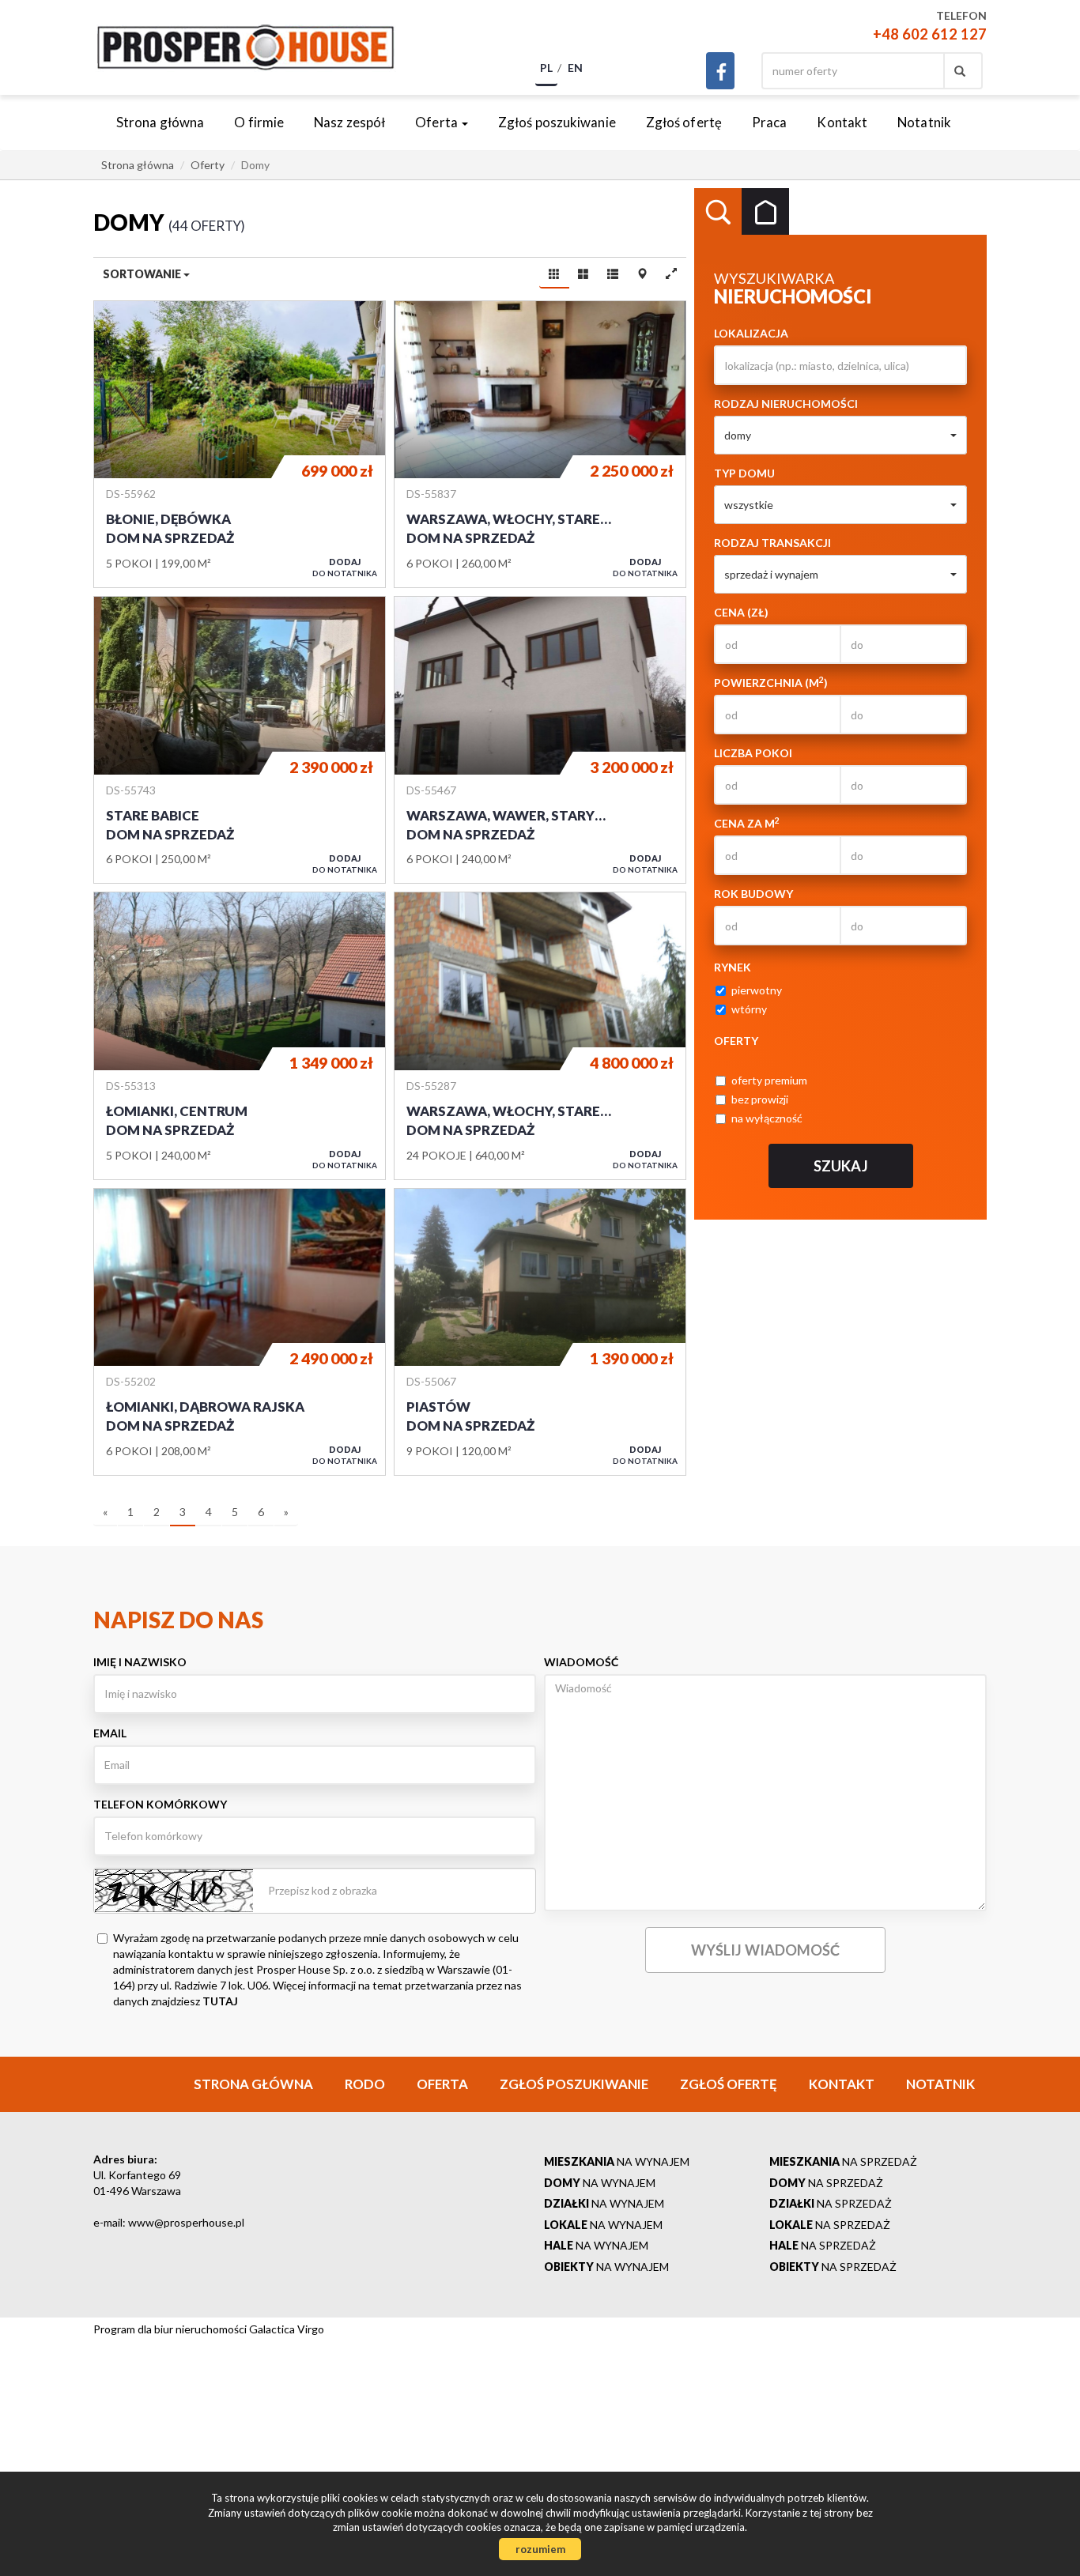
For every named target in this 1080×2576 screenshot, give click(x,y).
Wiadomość (581, 1662)
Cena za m (747, 823)
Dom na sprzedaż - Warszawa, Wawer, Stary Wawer (540, 740)
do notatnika (345, 567)
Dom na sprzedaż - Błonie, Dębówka (240, 444)
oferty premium (769, 1080)
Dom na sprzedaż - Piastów (540, 1332)
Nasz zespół (349, 122)
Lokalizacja (751, 333)
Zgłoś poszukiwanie (557, 122)
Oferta (442, 2084)
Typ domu (744, 473)
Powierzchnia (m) (771, 682)
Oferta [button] (438, 122)
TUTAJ (220, 2001)
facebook (720, 71)
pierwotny (757, 990)
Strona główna (160, 122)
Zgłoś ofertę (684, 122)
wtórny (749, 1009)
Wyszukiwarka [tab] (718, 212)
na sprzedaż (843, 2161)
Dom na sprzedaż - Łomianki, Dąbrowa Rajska (240, 1332)
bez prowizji (760, 1099)
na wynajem (617, 2161)
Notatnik (924, 122)
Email (110, 1733)
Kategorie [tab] (765, 212)
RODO (365, 2084)
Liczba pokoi (753, 753)
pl (546, 68)
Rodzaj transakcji (772, 543)
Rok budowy (753, 894)
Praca (770, 122)
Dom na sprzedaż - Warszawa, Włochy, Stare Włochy (540, 444)
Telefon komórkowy (160, 1804)
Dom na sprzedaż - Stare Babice (240, 740)
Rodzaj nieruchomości (786, 404)
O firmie (259, 122)
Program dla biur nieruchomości (171, 2329)
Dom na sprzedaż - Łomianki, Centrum (240, 1035)
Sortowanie (143, 274)
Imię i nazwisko (140, 1662)
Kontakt (842, 122)
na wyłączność (767, 1118)
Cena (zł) (741, 612)
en (575, 68)
